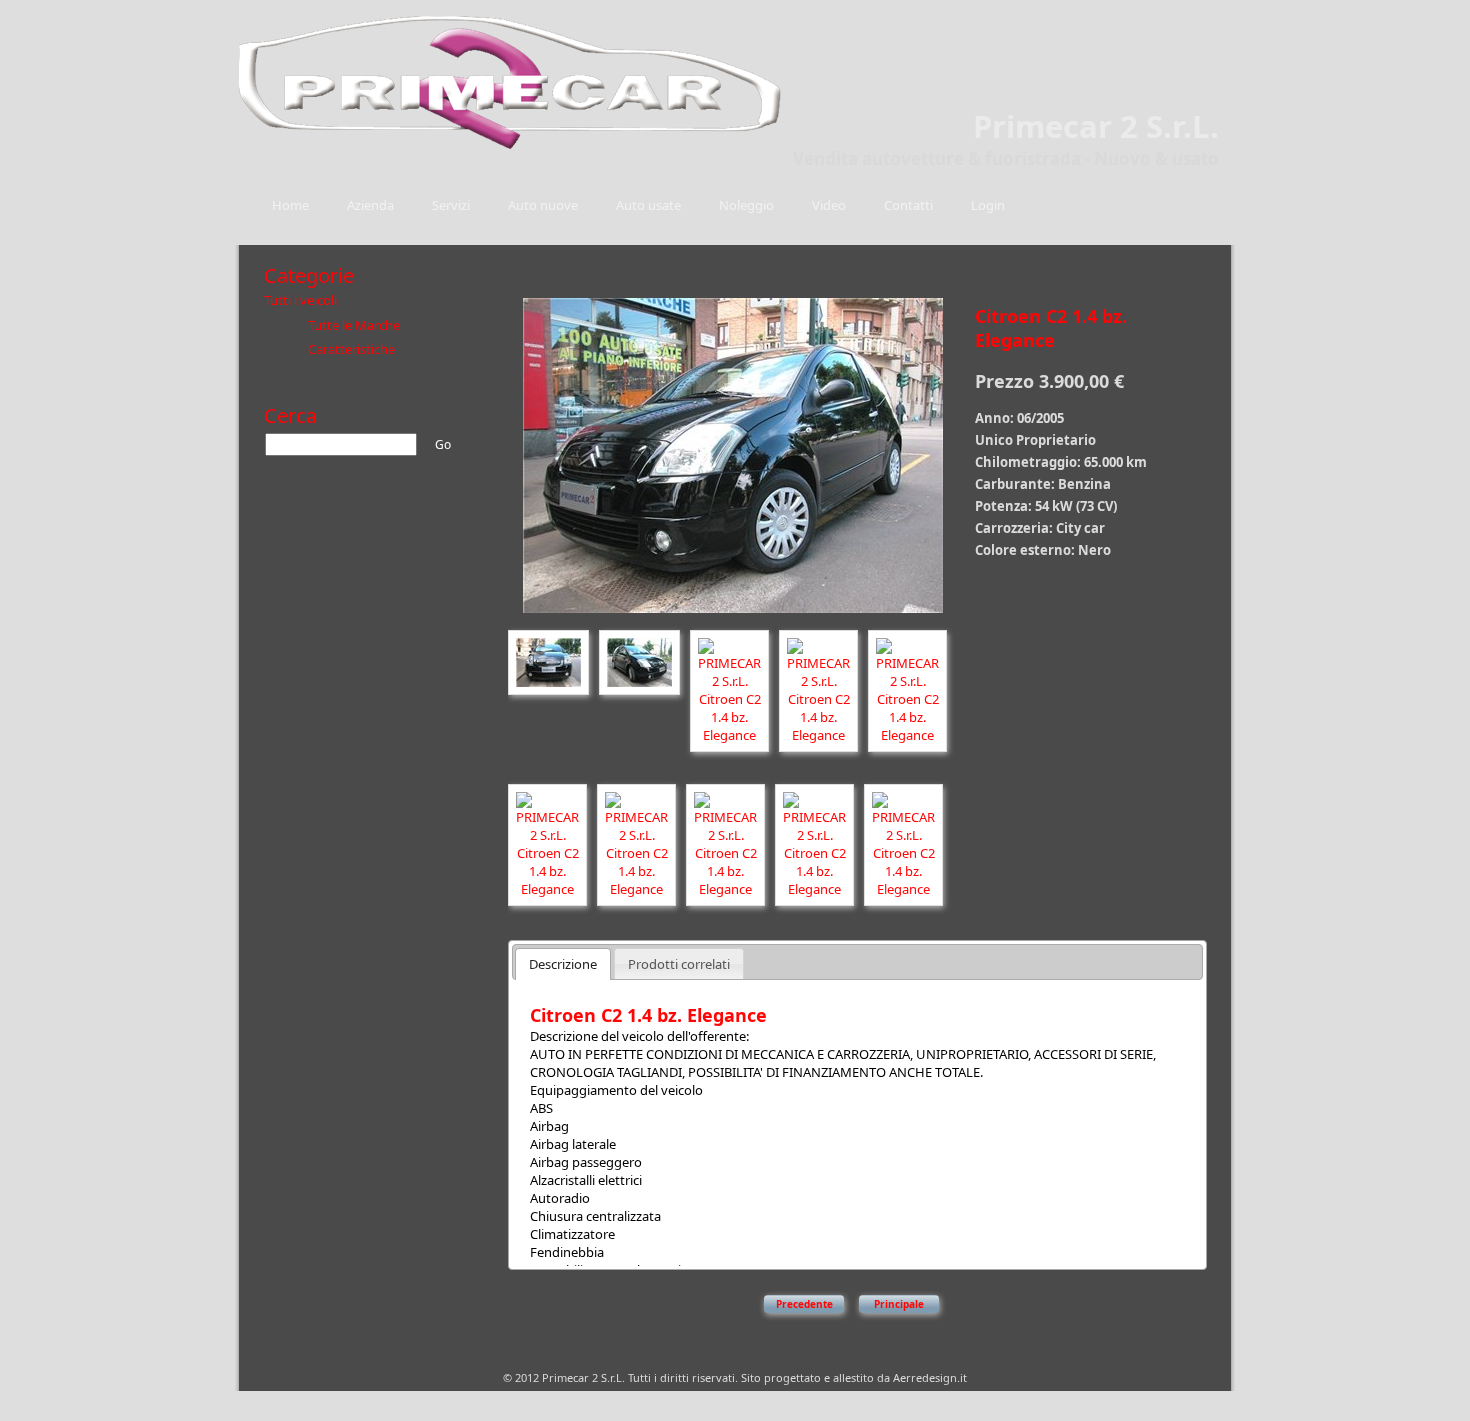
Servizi (451, 205)
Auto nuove (543, 205)
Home (290, 205)
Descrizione (563, 964)
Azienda (370, 205)
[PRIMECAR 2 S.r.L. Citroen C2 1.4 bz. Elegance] (733, 615)
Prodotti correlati (679, 964)
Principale (899, 1304)
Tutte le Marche (354, 325)
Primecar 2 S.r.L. (1096, 126)
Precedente (804, 1304)
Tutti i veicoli (300, 300)
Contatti (908, 205)
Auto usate (648, 205)
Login (988, 205)
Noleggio (746, 205)
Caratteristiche (351, 349)
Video (829, 205)
